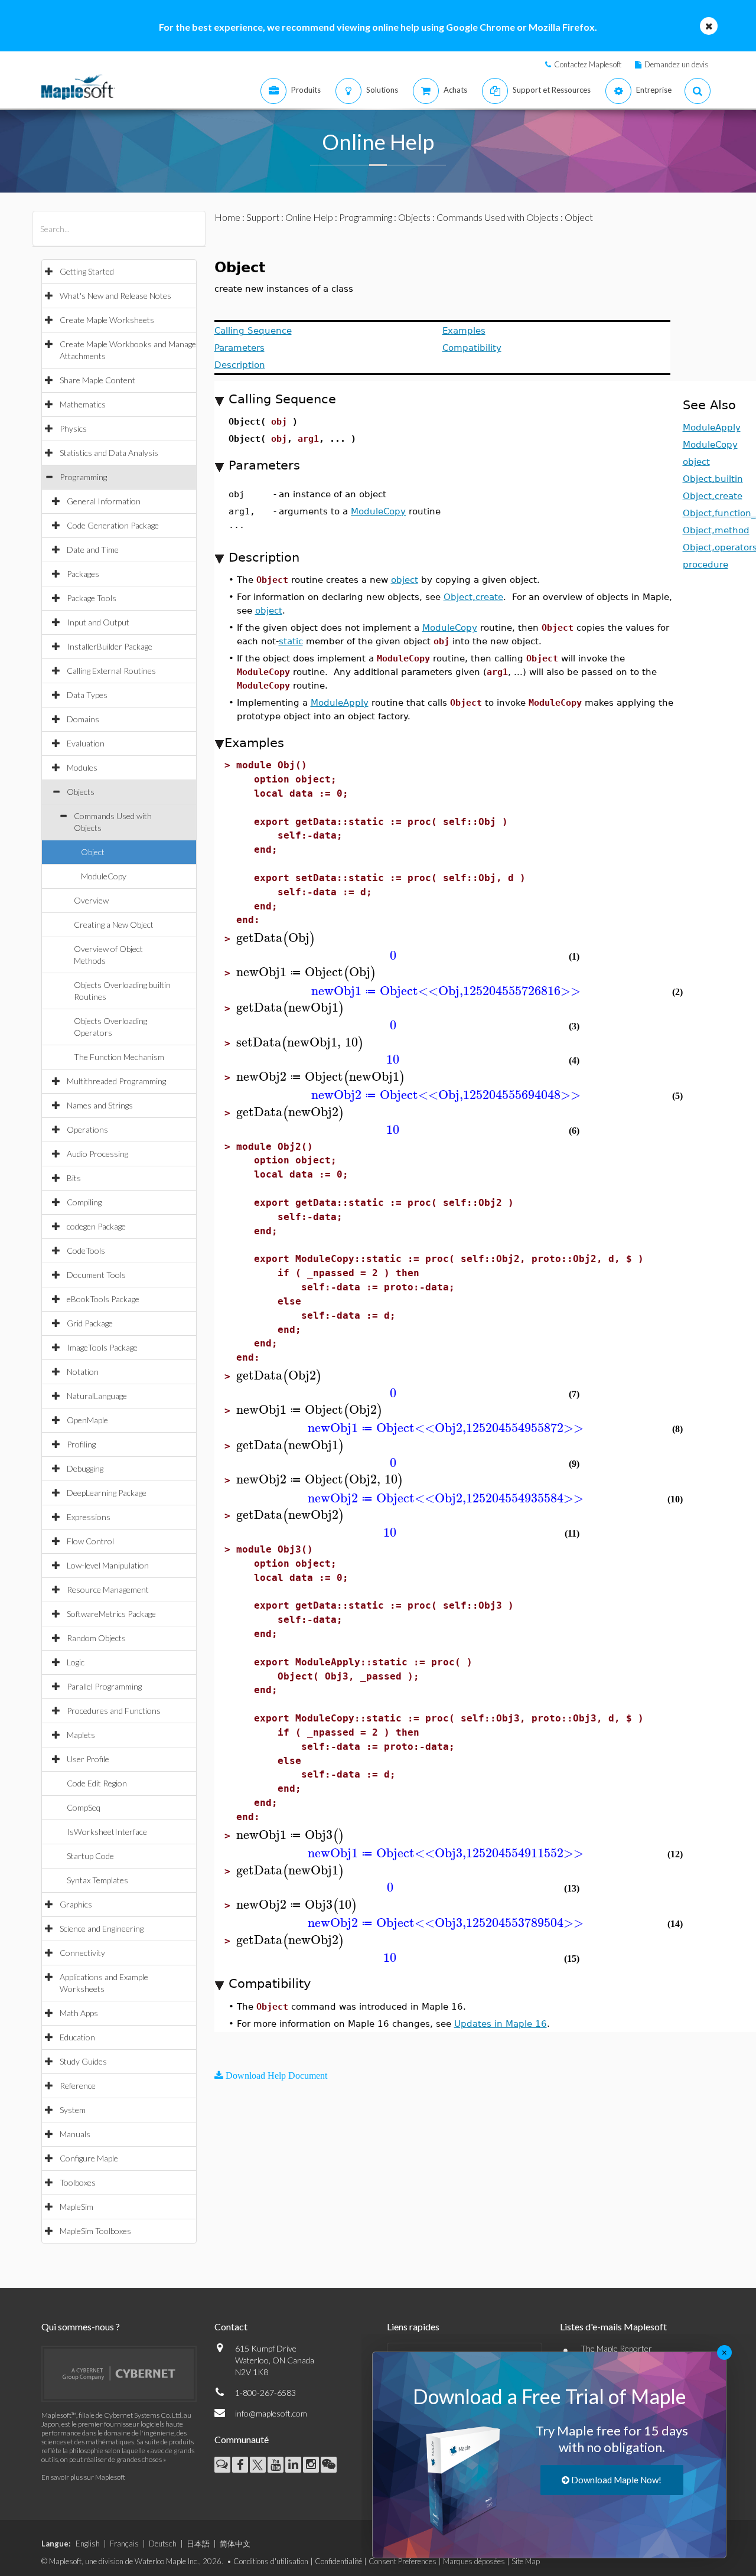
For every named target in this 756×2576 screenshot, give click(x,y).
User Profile (88, 1759)
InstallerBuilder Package (110, 646)
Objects (81, 792)
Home (227, 217)
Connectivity (82, 1953)
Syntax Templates (97, 1880)
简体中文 (235, 2544)
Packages (83, 574)
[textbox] (276, 938)
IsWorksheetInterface (107, 1832)
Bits (74, 1178)
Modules (82, 767)
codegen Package (96, 1226)
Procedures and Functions (114, 1711)
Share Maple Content (97, 380)
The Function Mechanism (119, 1057)
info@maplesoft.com (271, 2413)
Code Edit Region (97, 1783)
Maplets (81, 1735)
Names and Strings (100, 1105)
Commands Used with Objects (498, 217)
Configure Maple (89, 2158)
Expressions (89, 1517)
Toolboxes (78, 2182)
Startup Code (90, 1856)
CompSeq (84, 1807)
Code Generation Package (113, 525)
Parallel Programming (104, 1686)
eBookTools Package (103, 1299)
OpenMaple (87, 1420)
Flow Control (90, 1541)
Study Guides (83, 2061)
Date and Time (93, 550)
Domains (83, 719)
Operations (87, 1129)
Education (77, 2037)
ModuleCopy (104, 876)
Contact (231, 2326)
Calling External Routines (111, 671)
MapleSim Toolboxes (95, 2231)
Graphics (76, 1904)
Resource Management (108, 1589)
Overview (91, 900)
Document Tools (96, 1275)
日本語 (198, 2544)
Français (124, 2544)
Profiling (81, 1444)
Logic (76, 1662)
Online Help (309, 217)
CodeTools (86, 1250)
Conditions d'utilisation (271, 2561)
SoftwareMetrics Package (111, 1614)
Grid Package (90, 1323)
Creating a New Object (114, 925)
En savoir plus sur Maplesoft (83, 2477)
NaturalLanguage (97, 1396)
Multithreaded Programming (116, 1081)
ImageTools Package (102, 1347)
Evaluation (86, 743)
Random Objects (96, 1638)
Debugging (85, 1468)
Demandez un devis (677, 64)
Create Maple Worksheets (107, 320)
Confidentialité (338, 2561)
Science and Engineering (102, 1928)
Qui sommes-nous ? (81, 2326)
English (88, 2544)
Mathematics (83, 404)
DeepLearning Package (107, 1493)
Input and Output (98, 622)
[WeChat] (329, 2465)
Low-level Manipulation (108, 1565)
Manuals (75, 2134)
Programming (83, 477)
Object (93, 852)
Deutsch (163, 2544)
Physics (73, 428)
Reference (78, 2086)
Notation (83, 1372)
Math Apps (79, 2013)
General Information (104, 501)
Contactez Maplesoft (588, 64)
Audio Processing (97, 1154)
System (73, 2110)
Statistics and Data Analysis (109, 453)
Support (263, 217)
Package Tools (92, 598)
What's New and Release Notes (115, 296)
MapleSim (76, 2207)
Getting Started (87, 271)
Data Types (87, 695)
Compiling (84, 1202)
